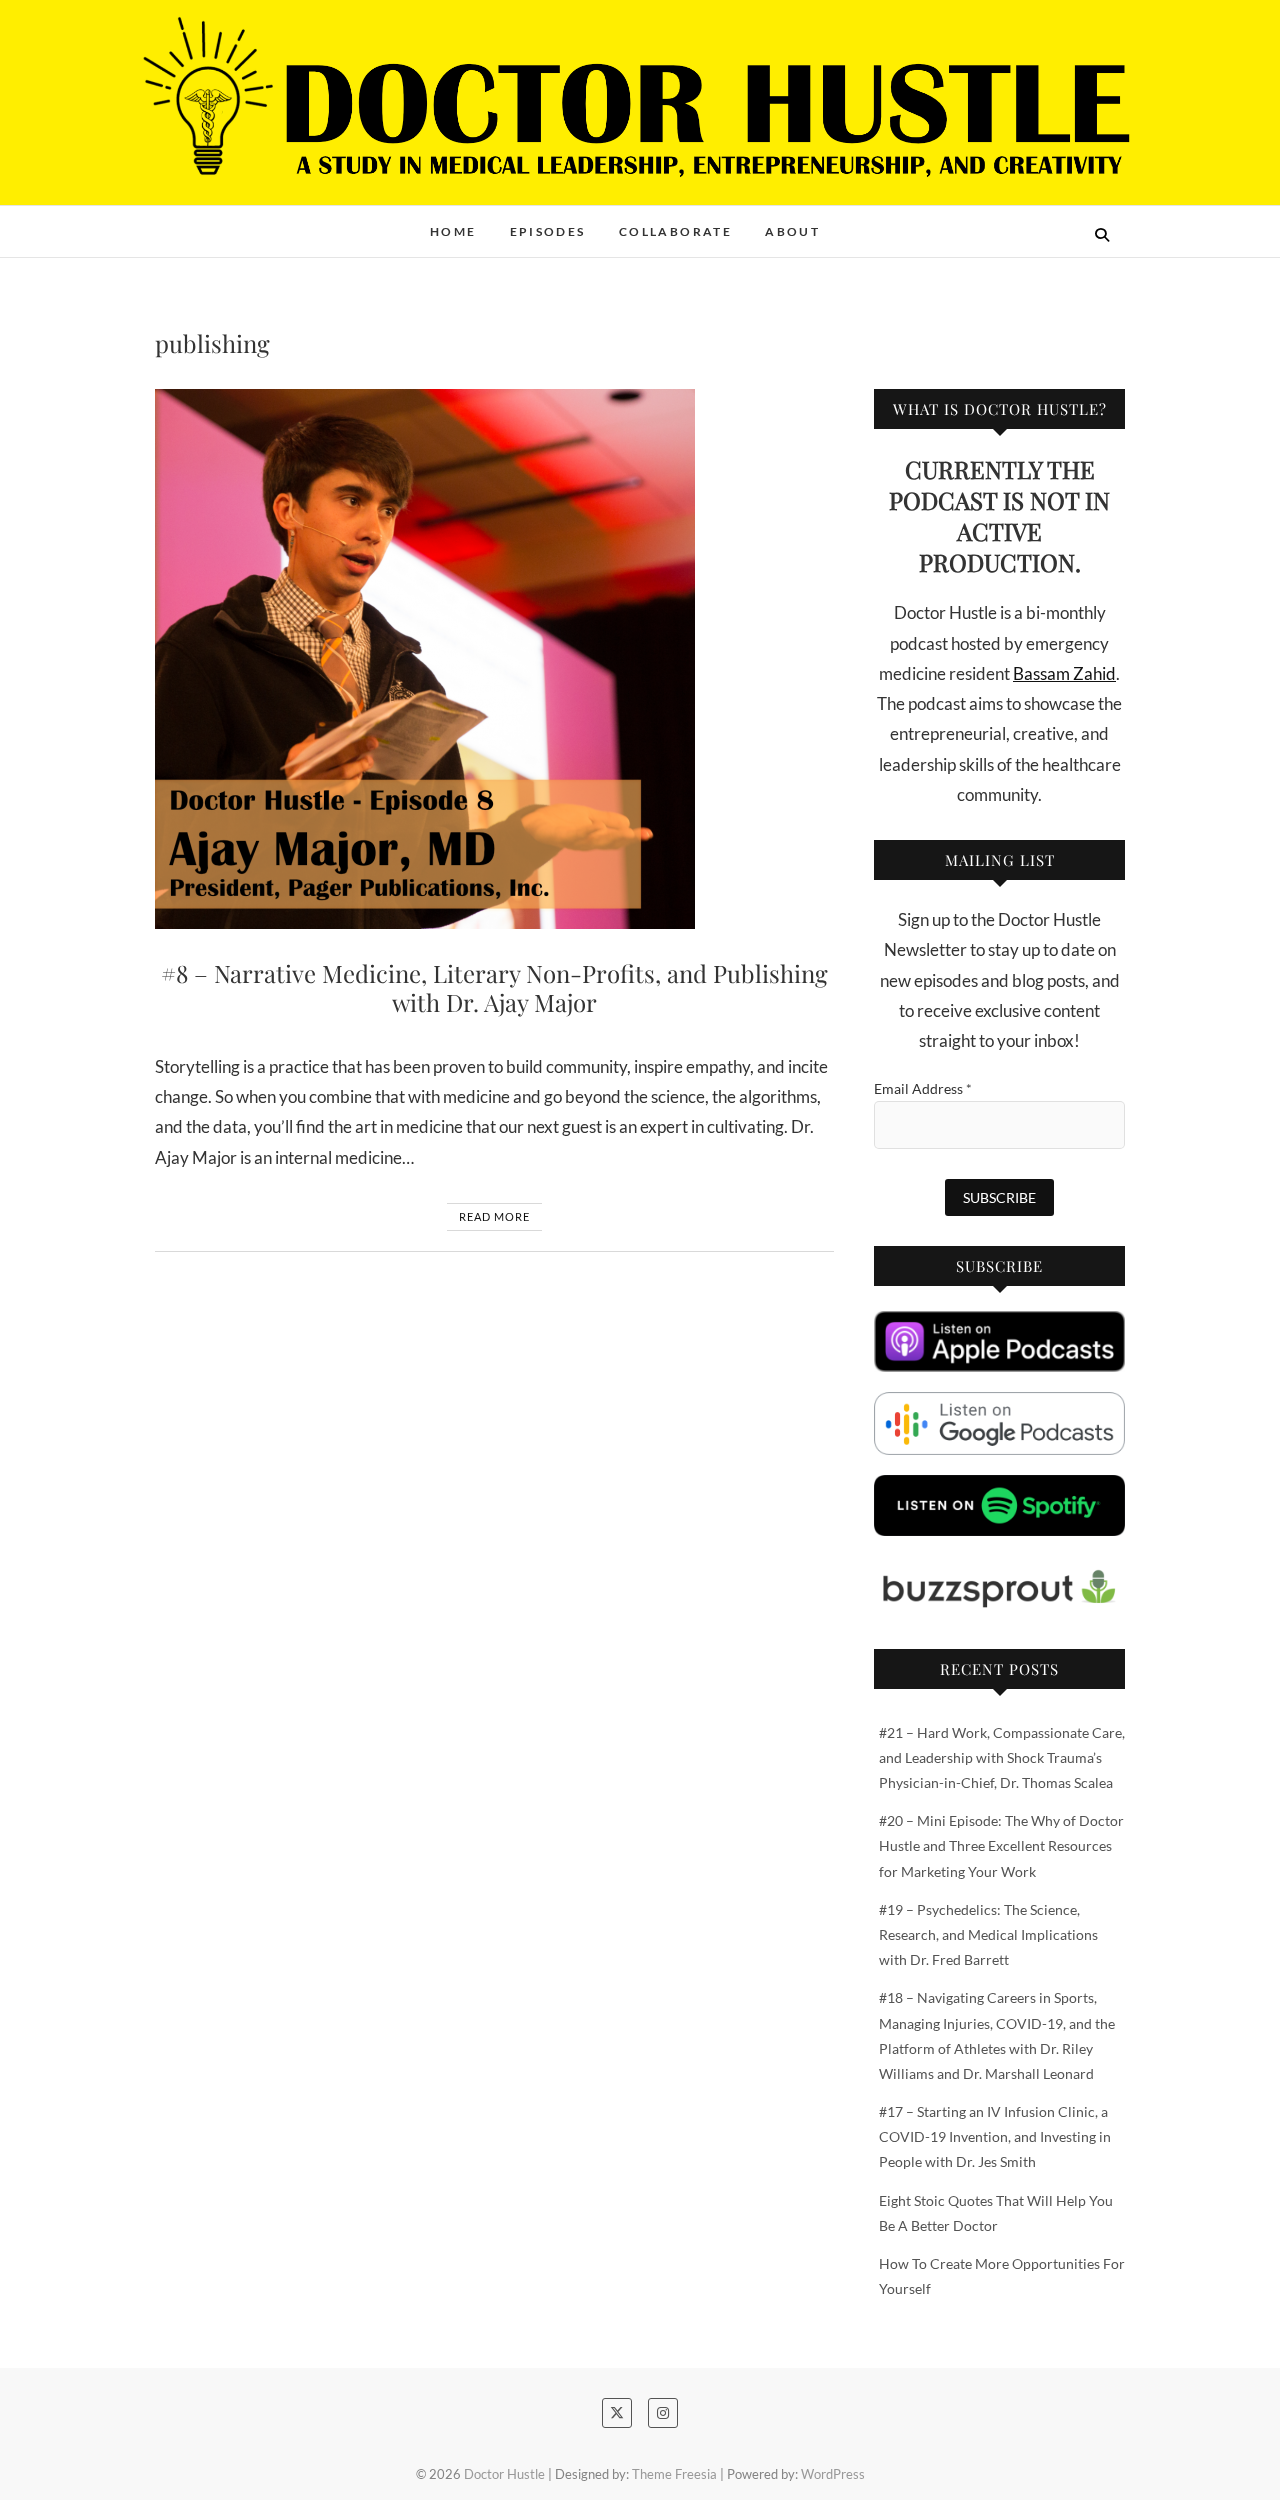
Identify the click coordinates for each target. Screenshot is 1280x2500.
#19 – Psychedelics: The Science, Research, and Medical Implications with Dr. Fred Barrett (988, 1934)
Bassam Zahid (1064, 673)
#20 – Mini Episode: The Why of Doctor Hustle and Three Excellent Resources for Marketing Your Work (1001, 1845)
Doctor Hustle (230, 221)
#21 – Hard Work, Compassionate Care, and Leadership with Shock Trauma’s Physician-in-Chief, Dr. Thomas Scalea (1002, 1757)
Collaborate (675, 231)
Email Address (923, 1088)
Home (453, 231)
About (792, 231)
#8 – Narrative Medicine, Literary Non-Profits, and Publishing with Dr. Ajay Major (494, 987)
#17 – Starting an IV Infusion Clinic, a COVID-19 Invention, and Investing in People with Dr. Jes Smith (995, 2136)
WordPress (833, 2474)
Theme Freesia (674, 2474)
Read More (494, 1216)
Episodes (548, 231)
